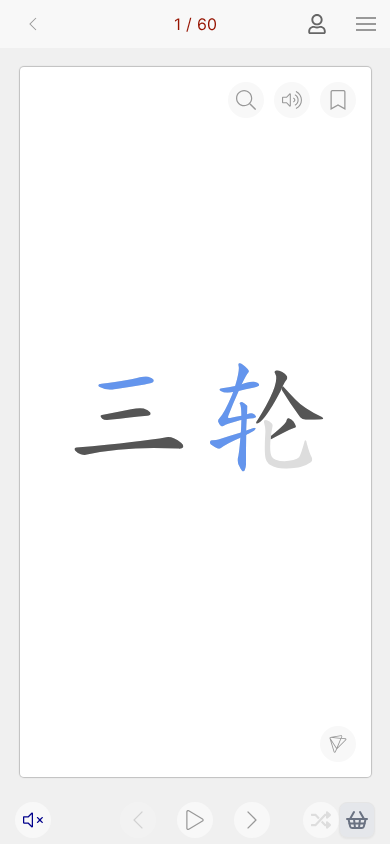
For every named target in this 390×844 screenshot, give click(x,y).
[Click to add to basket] (357, 820)
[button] (366, 24)
